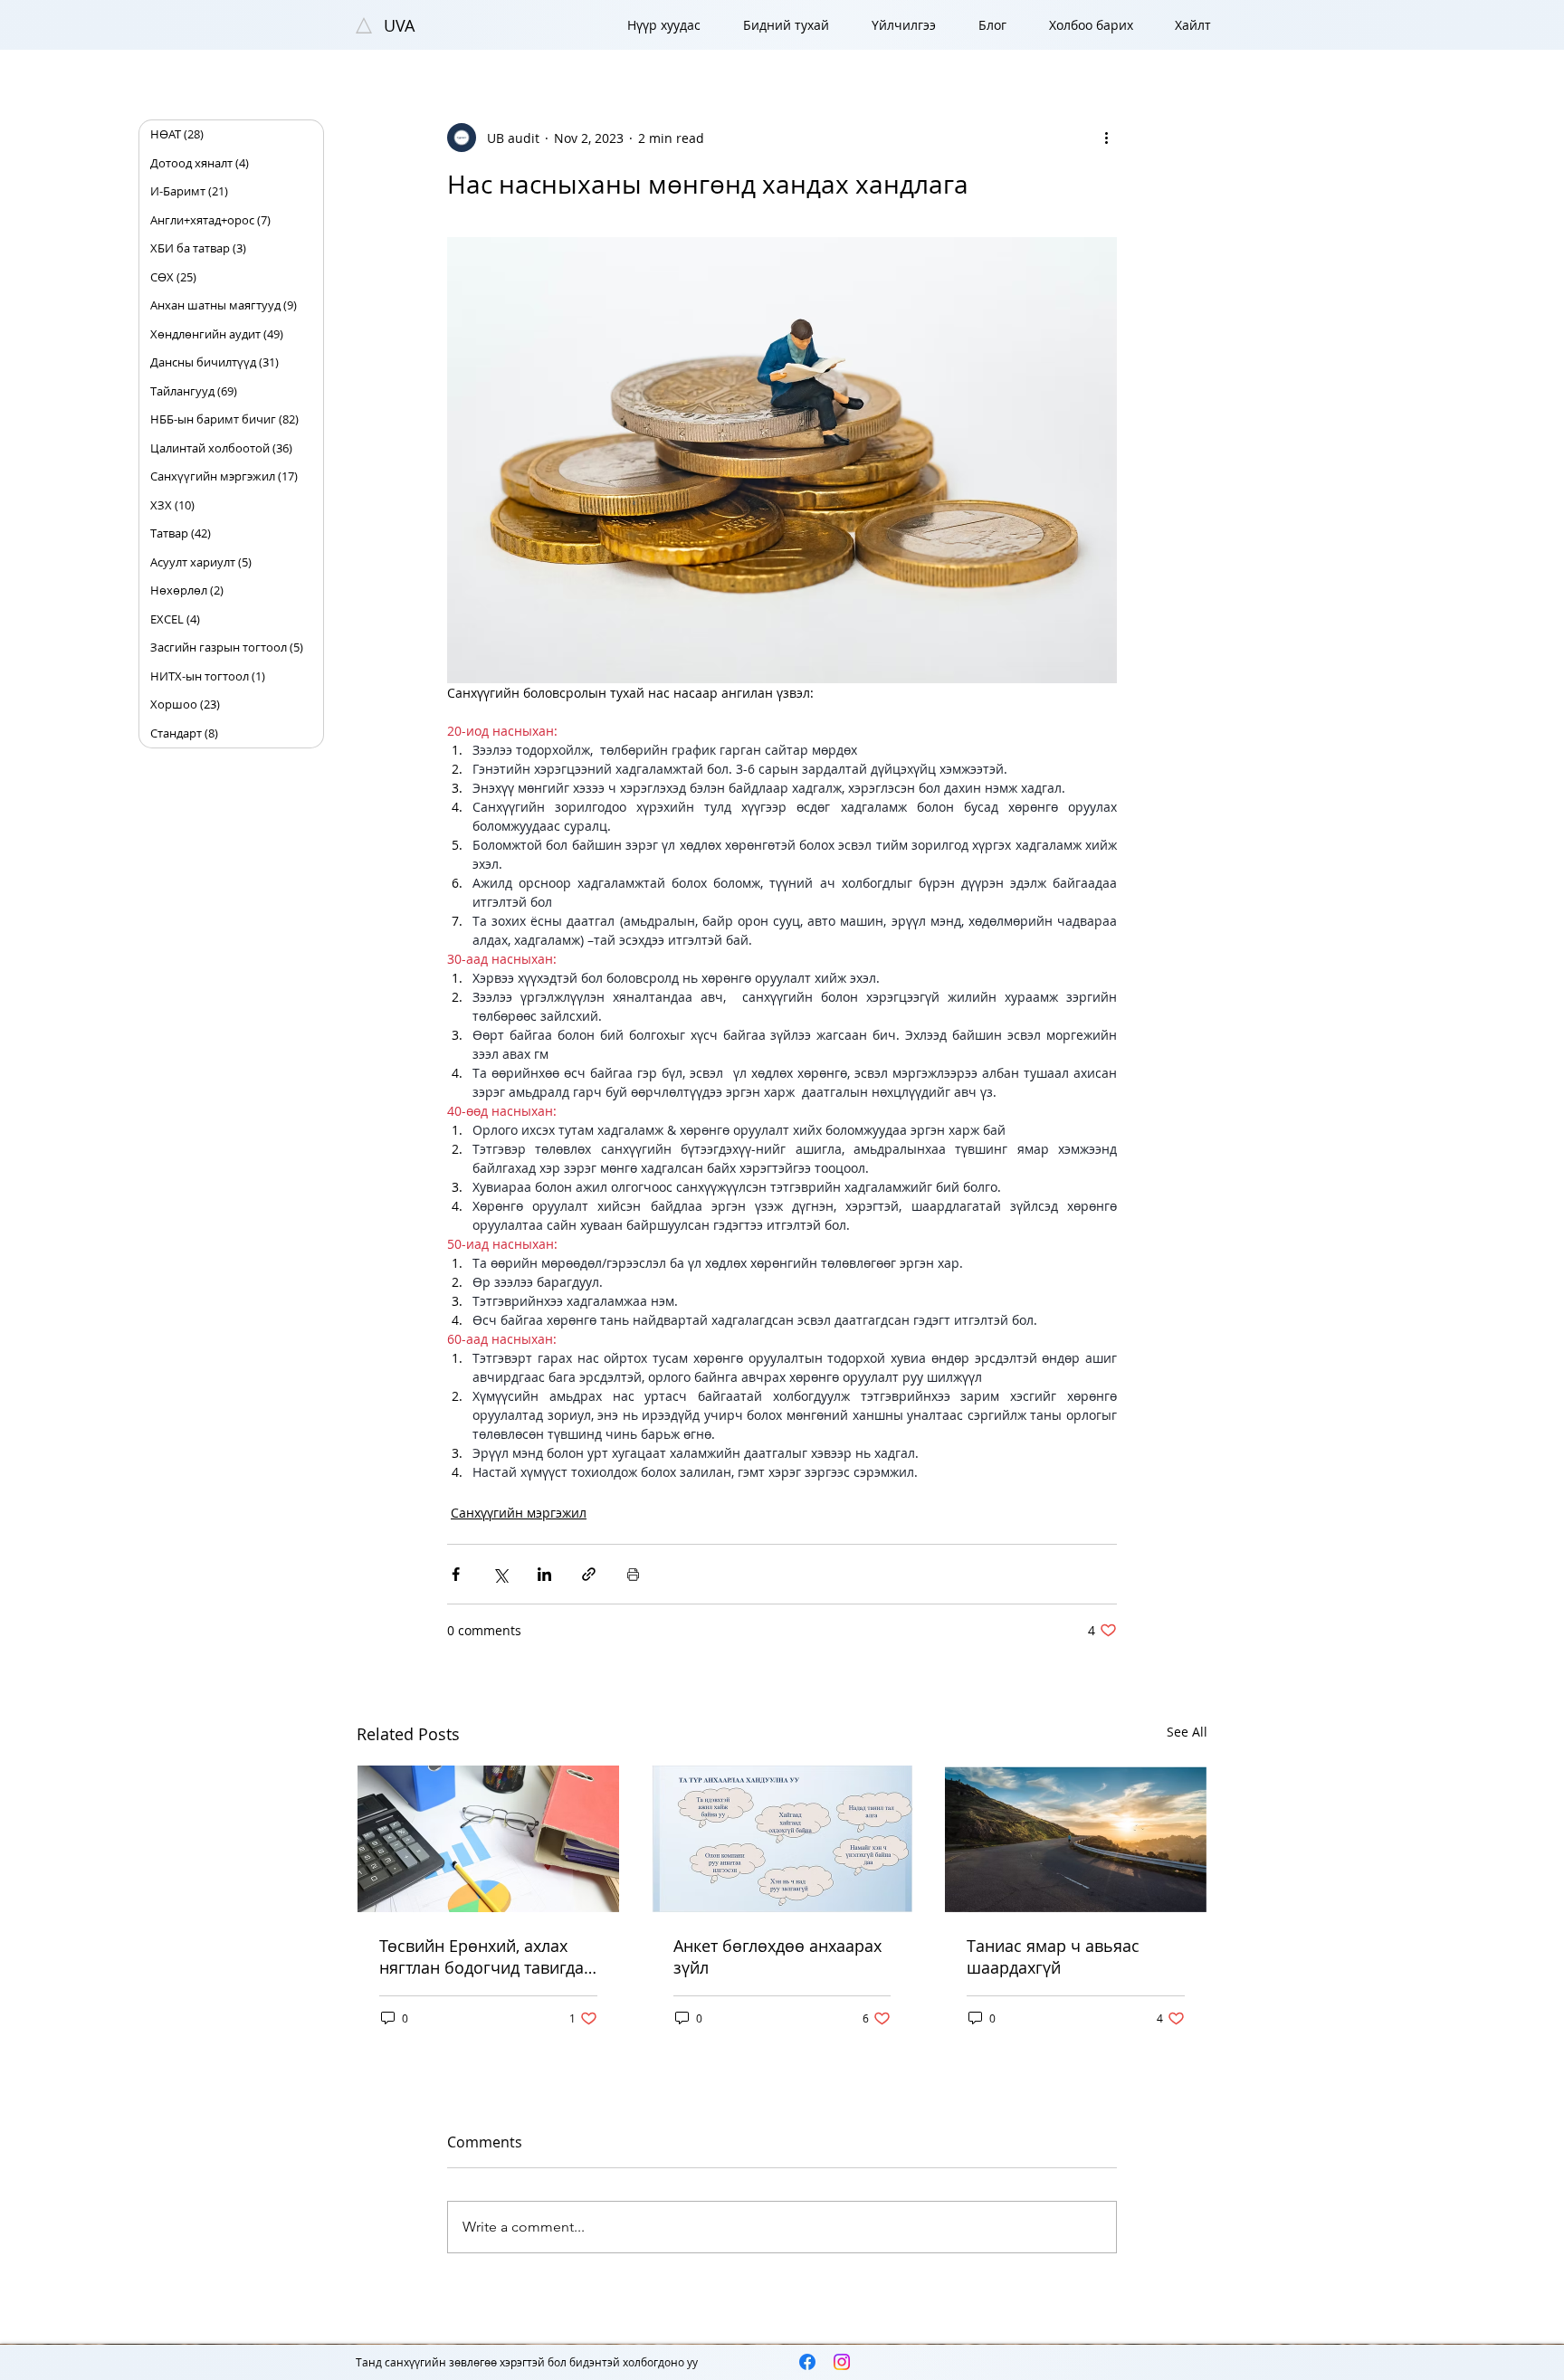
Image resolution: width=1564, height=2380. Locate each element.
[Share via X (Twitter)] (500, 1574)
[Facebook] (807, 2362)
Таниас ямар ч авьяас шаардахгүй (1053, 1956)
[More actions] (1106, 138)
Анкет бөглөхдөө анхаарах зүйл (777, 1956)
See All (1187, 1732)
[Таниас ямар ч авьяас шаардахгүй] (1076, 1839)
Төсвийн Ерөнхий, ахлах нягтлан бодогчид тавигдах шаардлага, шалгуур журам (487, 1956)
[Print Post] (633, 1574)
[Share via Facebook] (456, 1574)
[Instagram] (842, 2362)
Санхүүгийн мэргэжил (519, 1513)
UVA (399, 25)
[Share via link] (589, 1574)
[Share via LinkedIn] (544, 1574)
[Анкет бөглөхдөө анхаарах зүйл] (782, 1839)
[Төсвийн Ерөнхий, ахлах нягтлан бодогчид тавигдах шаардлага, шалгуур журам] (488, 1839)
